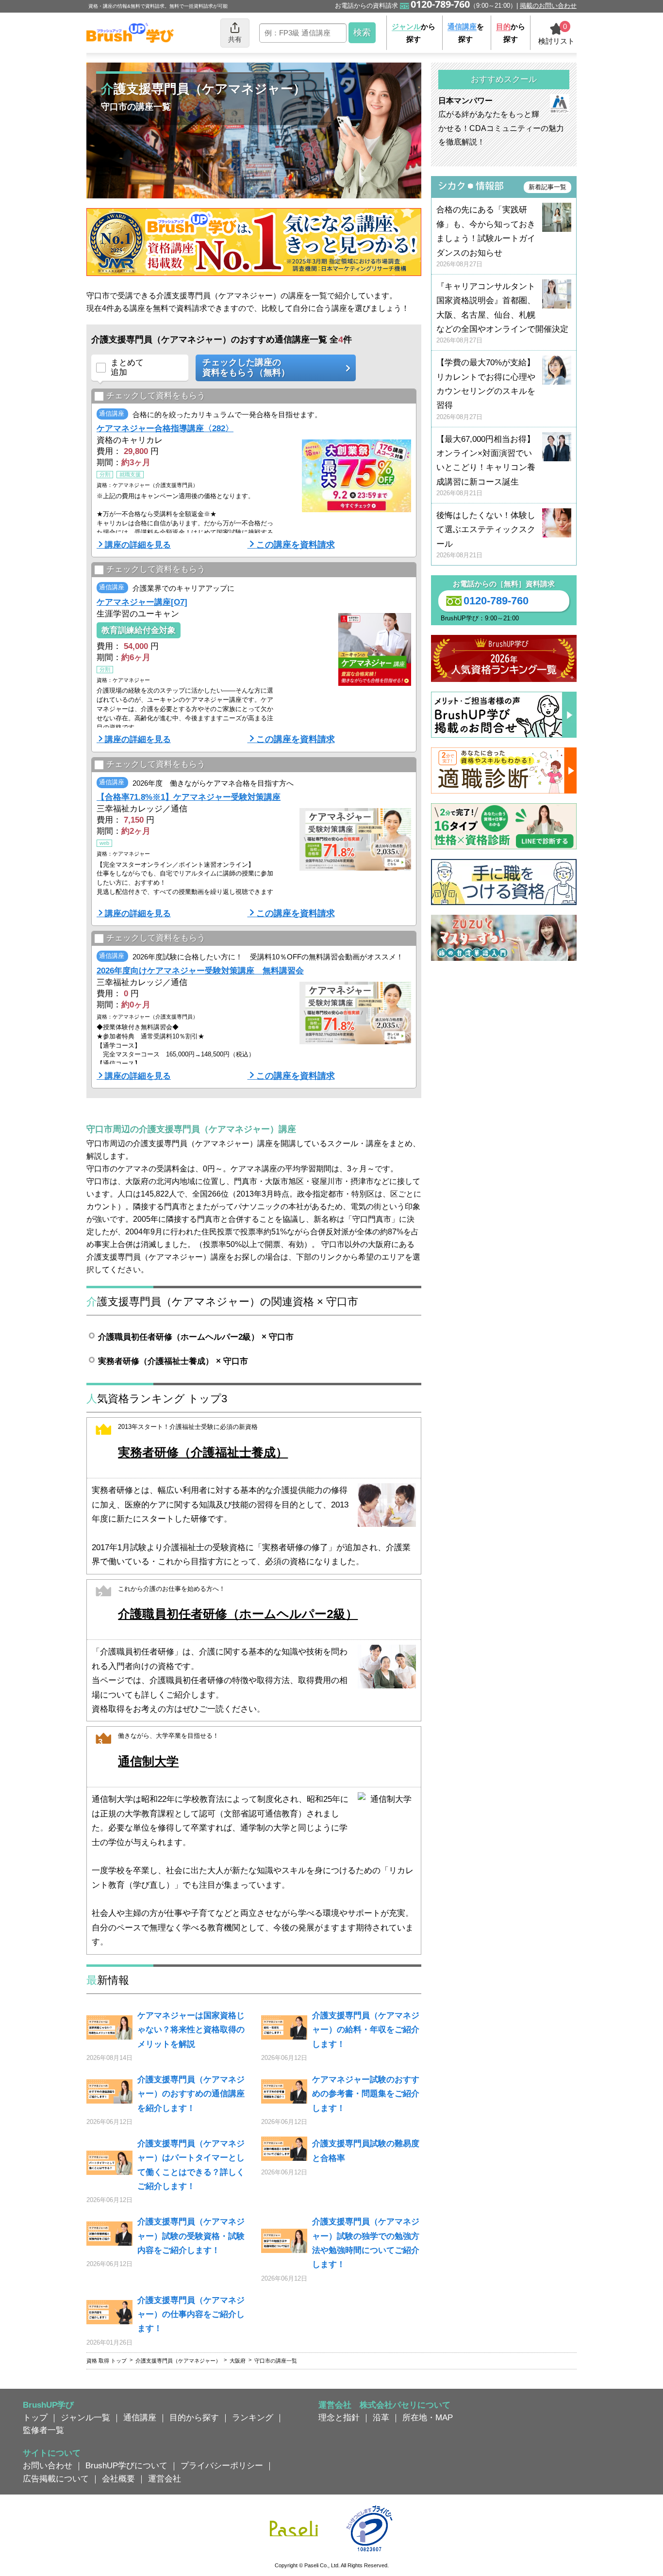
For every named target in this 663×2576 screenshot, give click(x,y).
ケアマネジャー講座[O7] (142, 602)
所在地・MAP (428, 2417)
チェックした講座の (246, 368)
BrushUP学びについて (126, 2465)
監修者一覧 (43, 2430)
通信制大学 (148, 1761)
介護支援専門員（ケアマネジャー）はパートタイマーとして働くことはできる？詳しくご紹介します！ (191, 2165)
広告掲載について (56, 2479)
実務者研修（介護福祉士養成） (203, 1452)
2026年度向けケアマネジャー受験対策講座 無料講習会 (200, 971)
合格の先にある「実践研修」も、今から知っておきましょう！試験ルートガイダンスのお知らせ (486, 236)
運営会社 (165, 2479)
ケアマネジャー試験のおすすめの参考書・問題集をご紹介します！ (366, 2094)
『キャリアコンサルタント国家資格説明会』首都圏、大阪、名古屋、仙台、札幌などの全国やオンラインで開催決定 (502, 313)
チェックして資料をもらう (156, 395)
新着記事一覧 (547, 187)
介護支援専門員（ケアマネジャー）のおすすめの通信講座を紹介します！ (191, 2094)
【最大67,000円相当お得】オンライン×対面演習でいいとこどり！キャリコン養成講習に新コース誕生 (486, 466)
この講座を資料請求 (296, 545)
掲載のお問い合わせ (548, 6)
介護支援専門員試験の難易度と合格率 (366, 2150)
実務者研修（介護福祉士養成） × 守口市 (173, 1361)
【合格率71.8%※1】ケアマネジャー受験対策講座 (189, 797)
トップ (35, 2417)
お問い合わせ (48, 2465)
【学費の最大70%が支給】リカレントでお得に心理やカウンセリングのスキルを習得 (486, 389)
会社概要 (118, 2479)
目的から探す (194, 2417)
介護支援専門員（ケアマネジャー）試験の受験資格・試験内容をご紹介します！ (191, 2236)
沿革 (381, 2417)
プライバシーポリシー (222, 2465)
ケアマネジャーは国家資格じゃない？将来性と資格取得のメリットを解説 (191, 2030)
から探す (414, 33)
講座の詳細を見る (138, 545)
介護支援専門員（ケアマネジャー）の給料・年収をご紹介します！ (366, 2030)
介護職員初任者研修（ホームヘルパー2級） (238, 1614)
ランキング (253, 2417)
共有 (235, 39)
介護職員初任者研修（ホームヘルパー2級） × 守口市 (196, 1337)
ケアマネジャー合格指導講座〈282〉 (165, 428)
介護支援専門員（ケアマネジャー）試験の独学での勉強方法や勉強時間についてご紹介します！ (366, 2243)
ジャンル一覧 (85, 2417)
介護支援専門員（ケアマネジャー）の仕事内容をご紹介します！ (191, 2314)
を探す (466, 33)
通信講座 (140, 2417)
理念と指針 (339, 2417)
